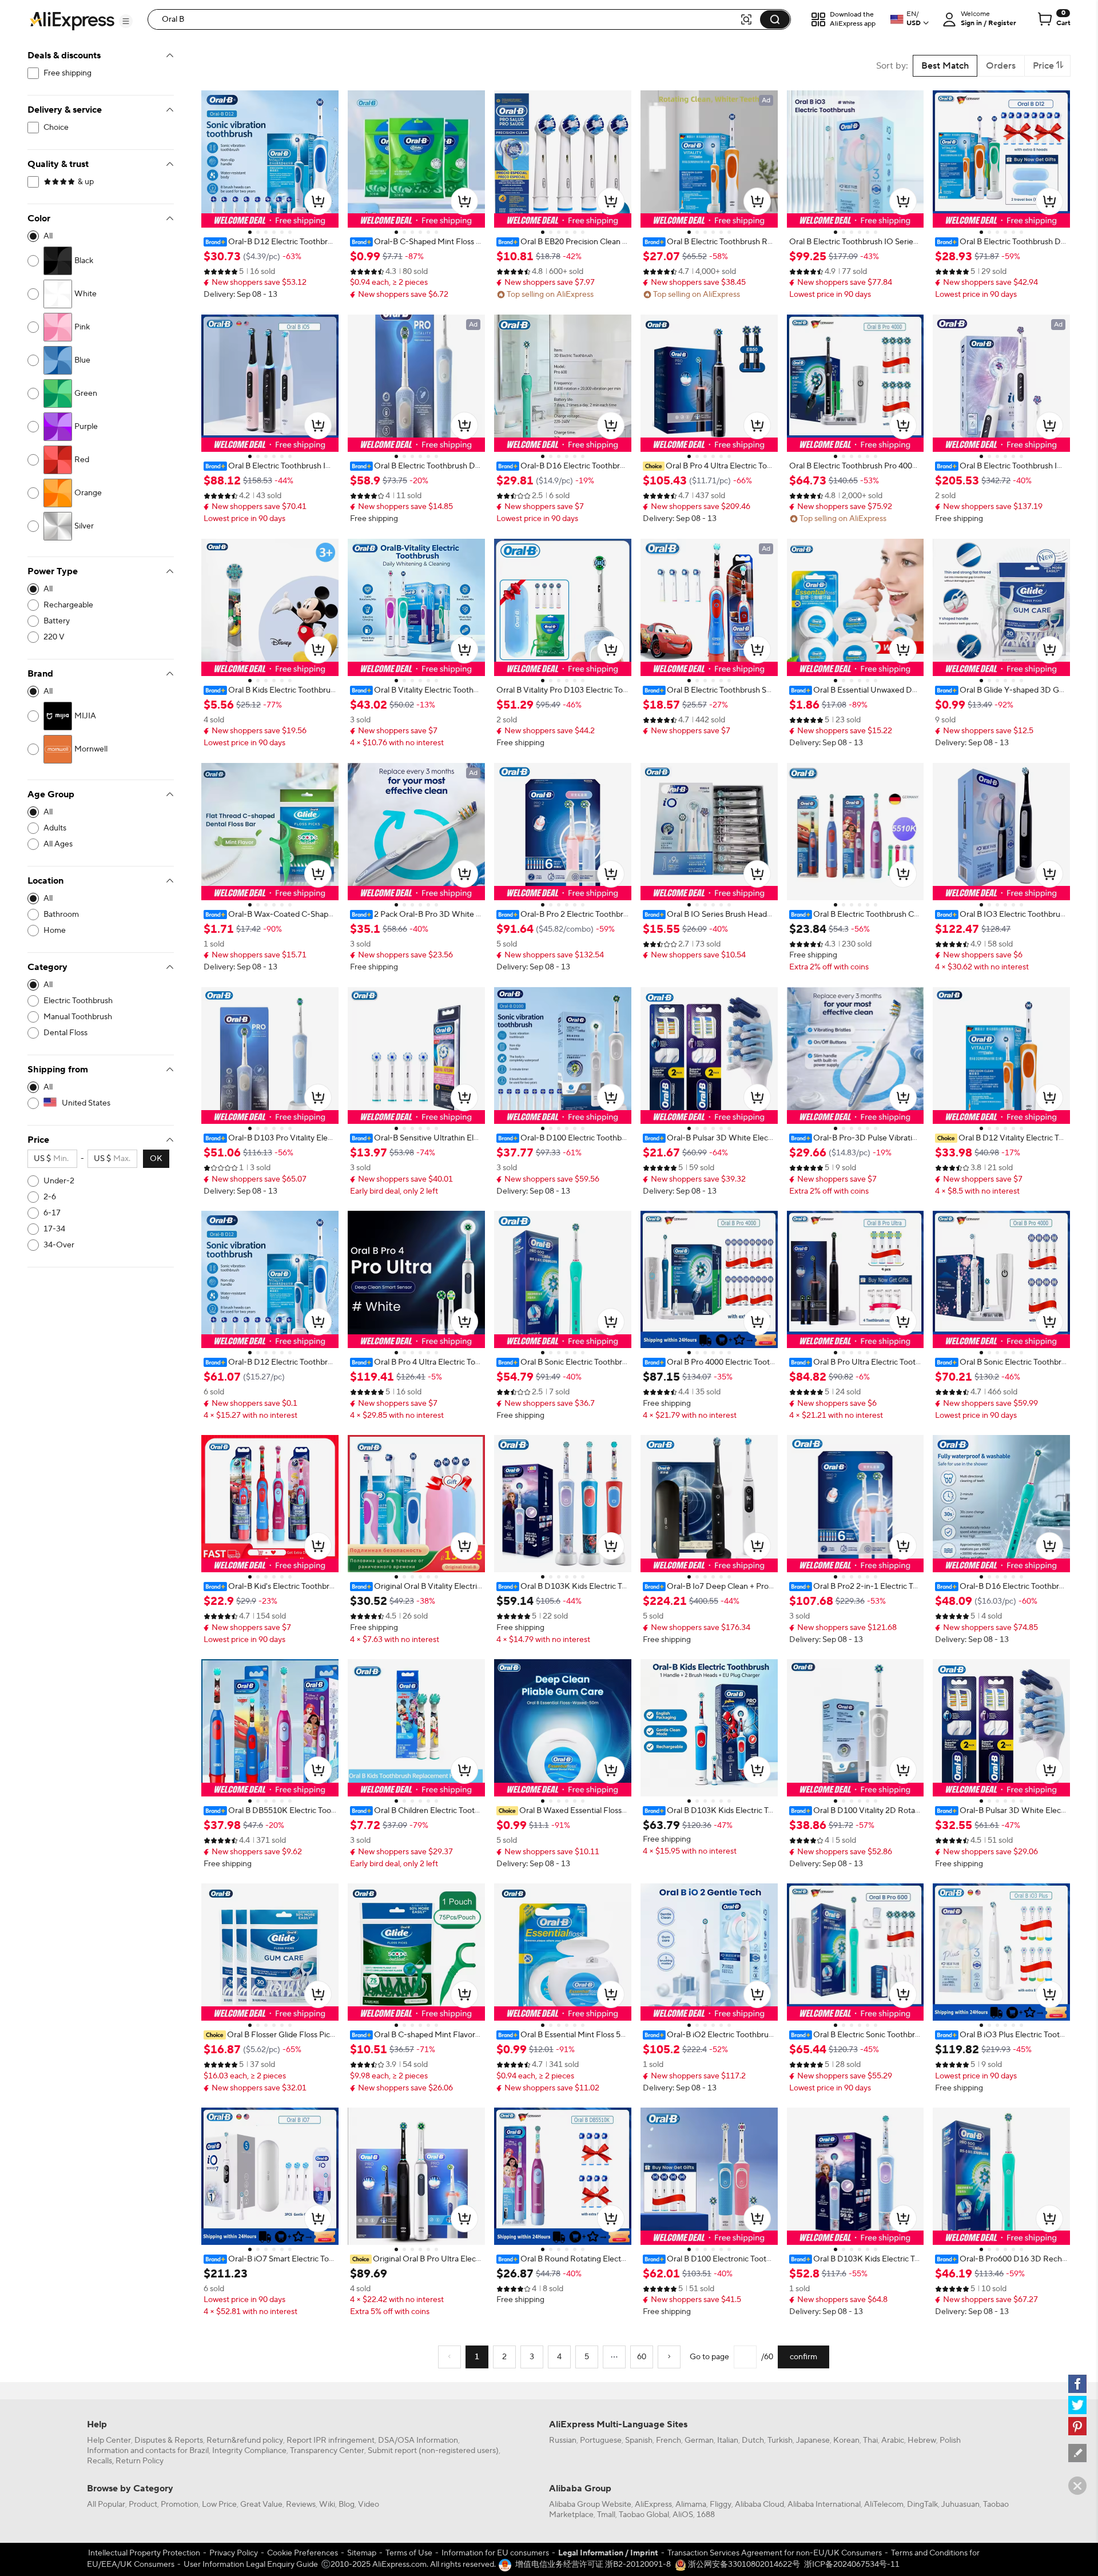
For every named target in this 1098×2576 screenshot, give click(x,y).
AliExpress (653, 2505)
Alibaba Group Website (590, 2505)
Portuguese (601, 2440)
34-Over (59, 1245)
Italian (728, 2440)
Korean (846, 2440)
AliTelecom (884, 2505)
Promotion (180, 2505)
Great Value (261, 2505)
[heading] (270, 242)
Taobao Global (644, 2515)
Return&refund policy (245, 2440)
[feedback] (1077, 2453)
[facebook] (1077, 2384)
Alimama (691, 2505)
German (699, 2440)
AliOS (683, 2515)
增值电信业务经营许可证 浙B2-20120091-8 (593, 2565)
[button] (126, 21)
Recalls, (100, 2461)
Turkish (780, 2440)
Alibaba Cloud (759, 2505)
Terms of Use (409, 2553)
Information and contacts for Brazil (148, 2451)
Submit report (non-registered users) (433, 2451)
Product (143, 2505)
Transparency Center (327, 2451)
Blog (347, 2505)
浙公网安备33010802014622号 (743, 2565)
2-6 (50, 1197)
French (669, 2440)
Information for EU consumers (495, 2553)
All (48, 236)
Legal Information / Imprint (608, 2553)
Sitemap (362, 2553)
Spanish (639, 2440)
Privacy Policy (234, 2553)
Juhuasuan (960, 2505)
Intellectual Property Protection (144, 2553)
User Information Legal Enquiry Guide (251, 2565)
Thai (870, 2440)
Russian (563, 2440)
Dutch (753, 2440)
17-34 (54, 1229)
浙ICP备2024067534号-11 (852, 2565)
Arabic (893, 2440)
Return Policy (140, 2461)
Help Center (109, 2440)
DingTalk (922, 2505)
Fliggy (721, 2505)
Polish (950, 2440)
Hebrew (922, 2440)
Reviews (301, 2505)
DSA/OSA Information (418, 2440)
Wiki (327, 2505)
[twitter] (1077, 2405)
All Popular (106, 2505)
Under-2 (59, 1181)
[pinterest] (1077, 2426)
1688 (706, 2515)
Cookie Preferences (303, 2553)
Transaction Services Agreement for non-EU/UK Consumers (775, 2553)
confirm (803, 2357)
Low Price (219, 2505)
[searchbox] (448, 19)
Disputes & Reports (169, 2440)
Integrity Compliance (249, 2451)
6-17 (52, 1213)
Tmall (606, 2515)
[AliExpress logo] (72, 20)
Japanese (813, 2440)
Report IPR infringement (331, 2440)
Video (369, 2505)
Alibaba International (824, 2505)
